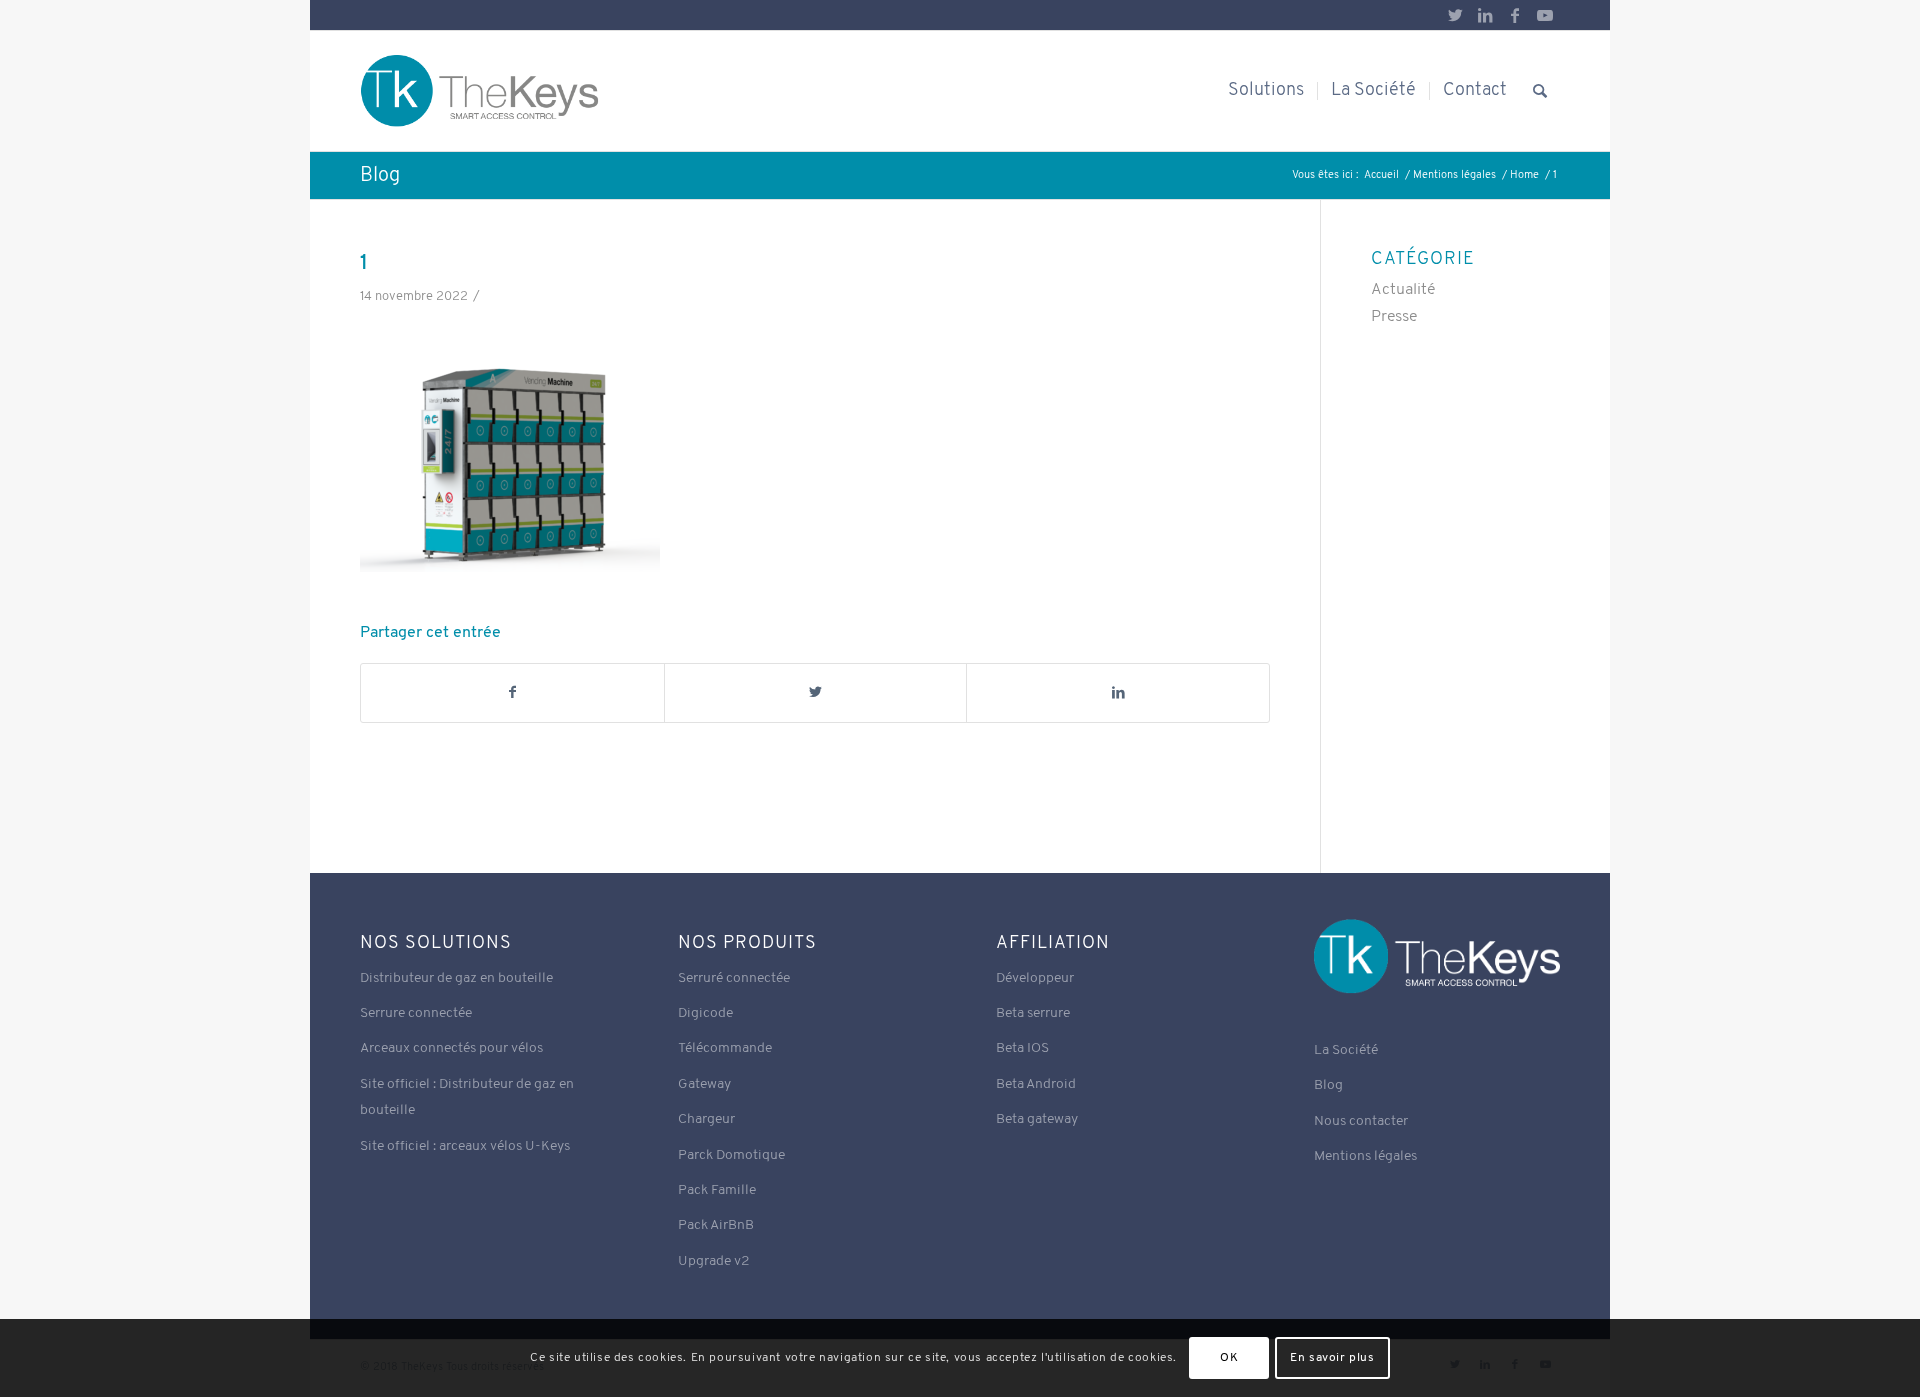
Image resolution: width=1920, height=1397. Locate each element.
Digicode (705, 1013)
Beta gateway (1037, 1119)
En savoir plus (1332, 1358)
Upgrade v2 (714, 1261)
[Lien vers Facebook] (1515, 15)
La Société (1346, 1050)
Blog (380, 176)
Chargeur (706, 1119)
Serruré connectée (734, 978)
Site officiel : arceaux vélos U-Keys (465, 1146)
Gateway (704, 1084)
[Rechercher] (1540, 91)
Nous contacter (1361, 1121)
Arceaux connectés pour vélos (451, 1048)
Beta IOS (1022, 1048)
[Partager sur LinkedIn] (1118, 693)
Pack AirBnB (716, 1225)
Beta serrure (1033, 1013)
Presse (1394, 317)
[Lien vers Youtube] (1545, 15)
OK (1229, 1358)
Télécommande (725, 1048)
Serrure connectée (416, 1013)
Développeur (1035, 978)
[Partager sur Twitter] (816, 693)
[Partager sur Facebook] (512, 693)
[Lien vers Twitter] (1455, 15)
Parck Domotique (731, 1155)
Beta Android (1036, 1084)
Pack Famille (717, 1190)
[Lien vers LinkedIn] (1485, 15)
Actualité (1403, 290)
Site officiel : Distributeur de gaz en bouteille (467, 1097)
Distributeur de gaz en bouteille (456, 978)
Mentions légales (1365, 1156)
